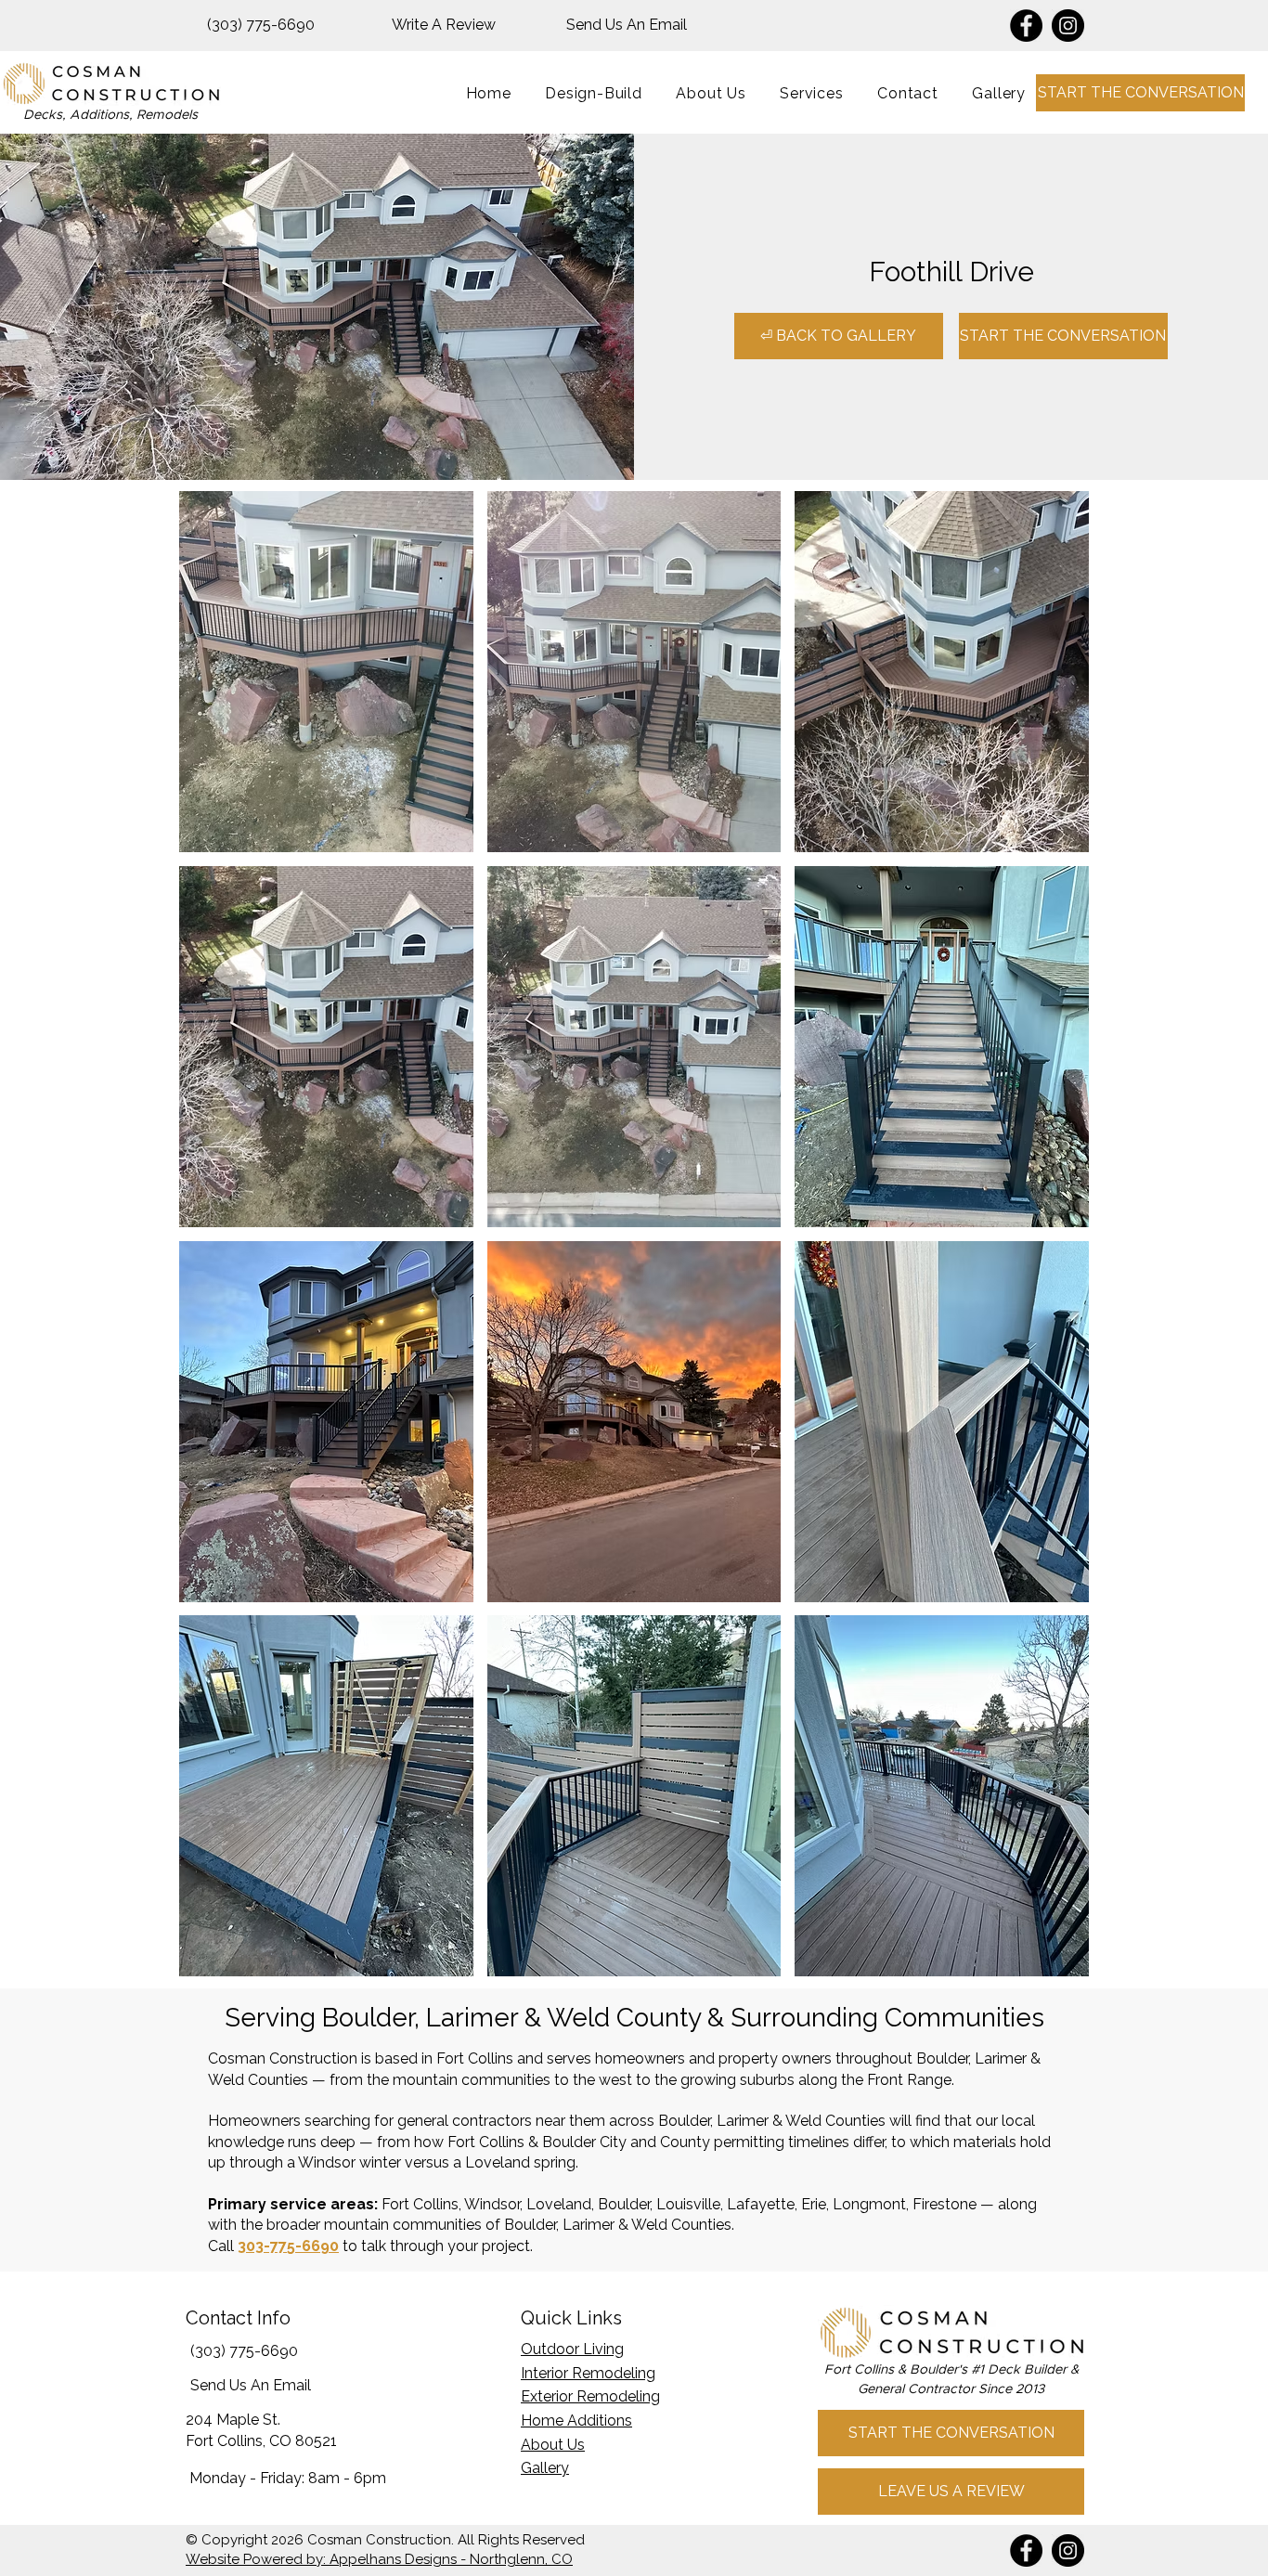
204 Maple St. (233, 2420)
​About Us (553, 2445)
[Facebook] (1026, 26)
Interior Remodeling (588, 2373)
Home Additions (576, 2421)
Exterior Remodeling (590, 2396)
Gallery (545, 2468)
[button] (812, 93)
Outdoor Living (572, 2349)
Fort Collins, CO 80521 (261, 2441)
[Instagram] (1068, 26)
